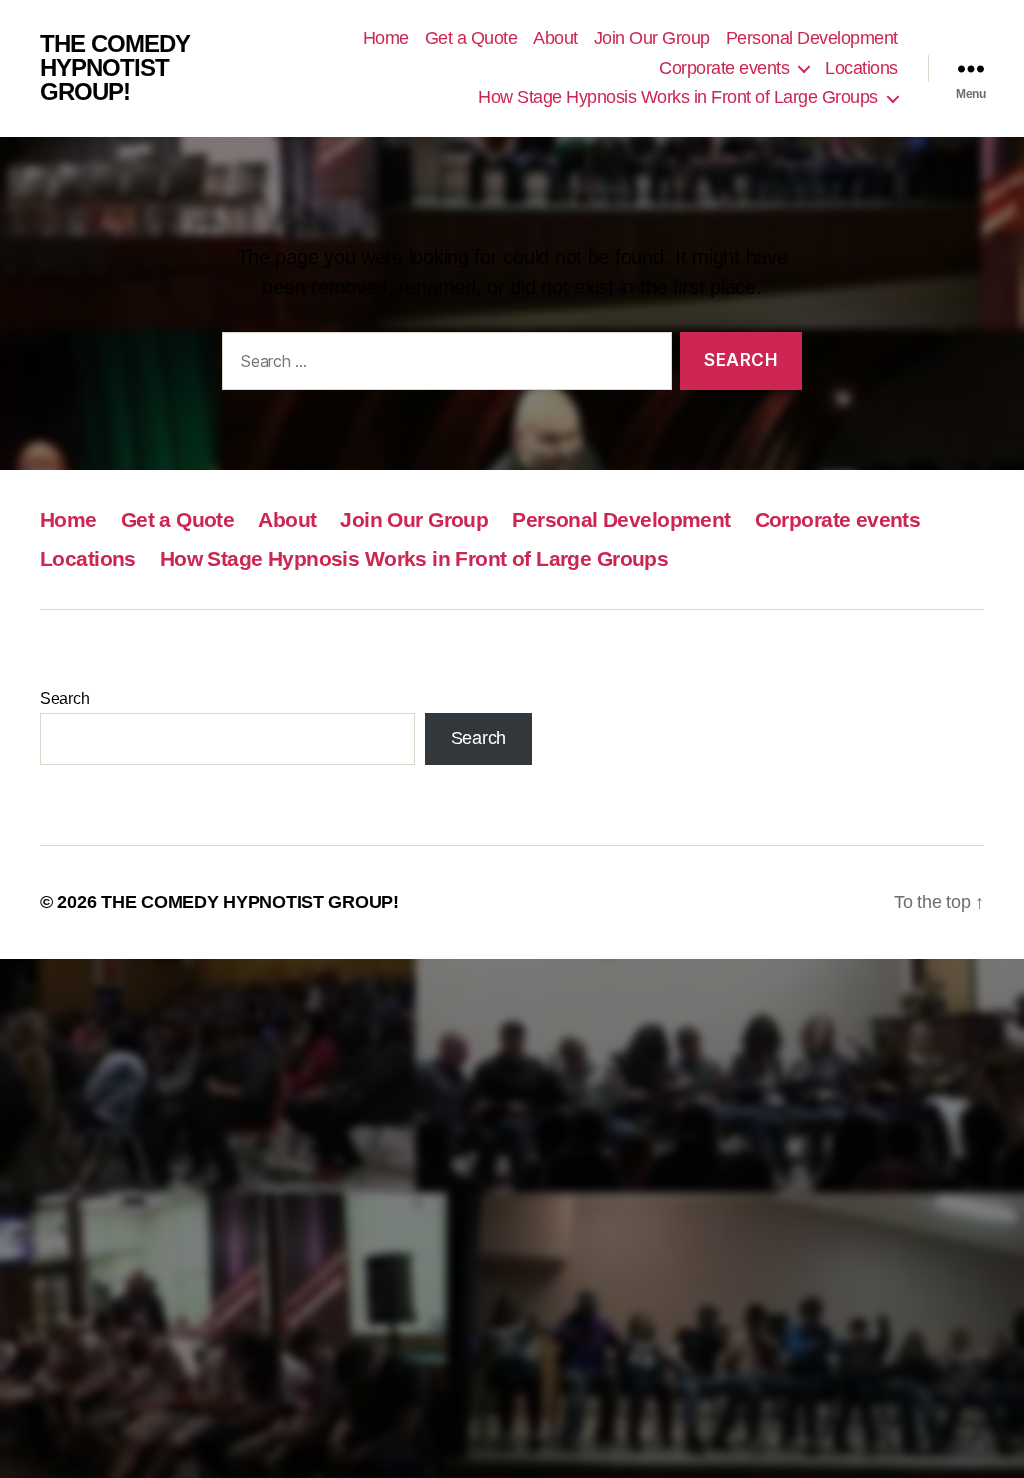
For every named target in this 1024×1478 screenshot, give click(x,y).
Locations (861, 68)
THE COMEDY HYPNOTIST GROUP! (115, 68)
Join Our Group (652, 38)
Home (386, 38)
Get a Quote (471, 38)
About (555, 38)
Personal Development (812, 38)
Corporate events (724, 68)
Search (64, 698)
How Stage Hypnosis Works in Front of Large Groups (678, 97)
